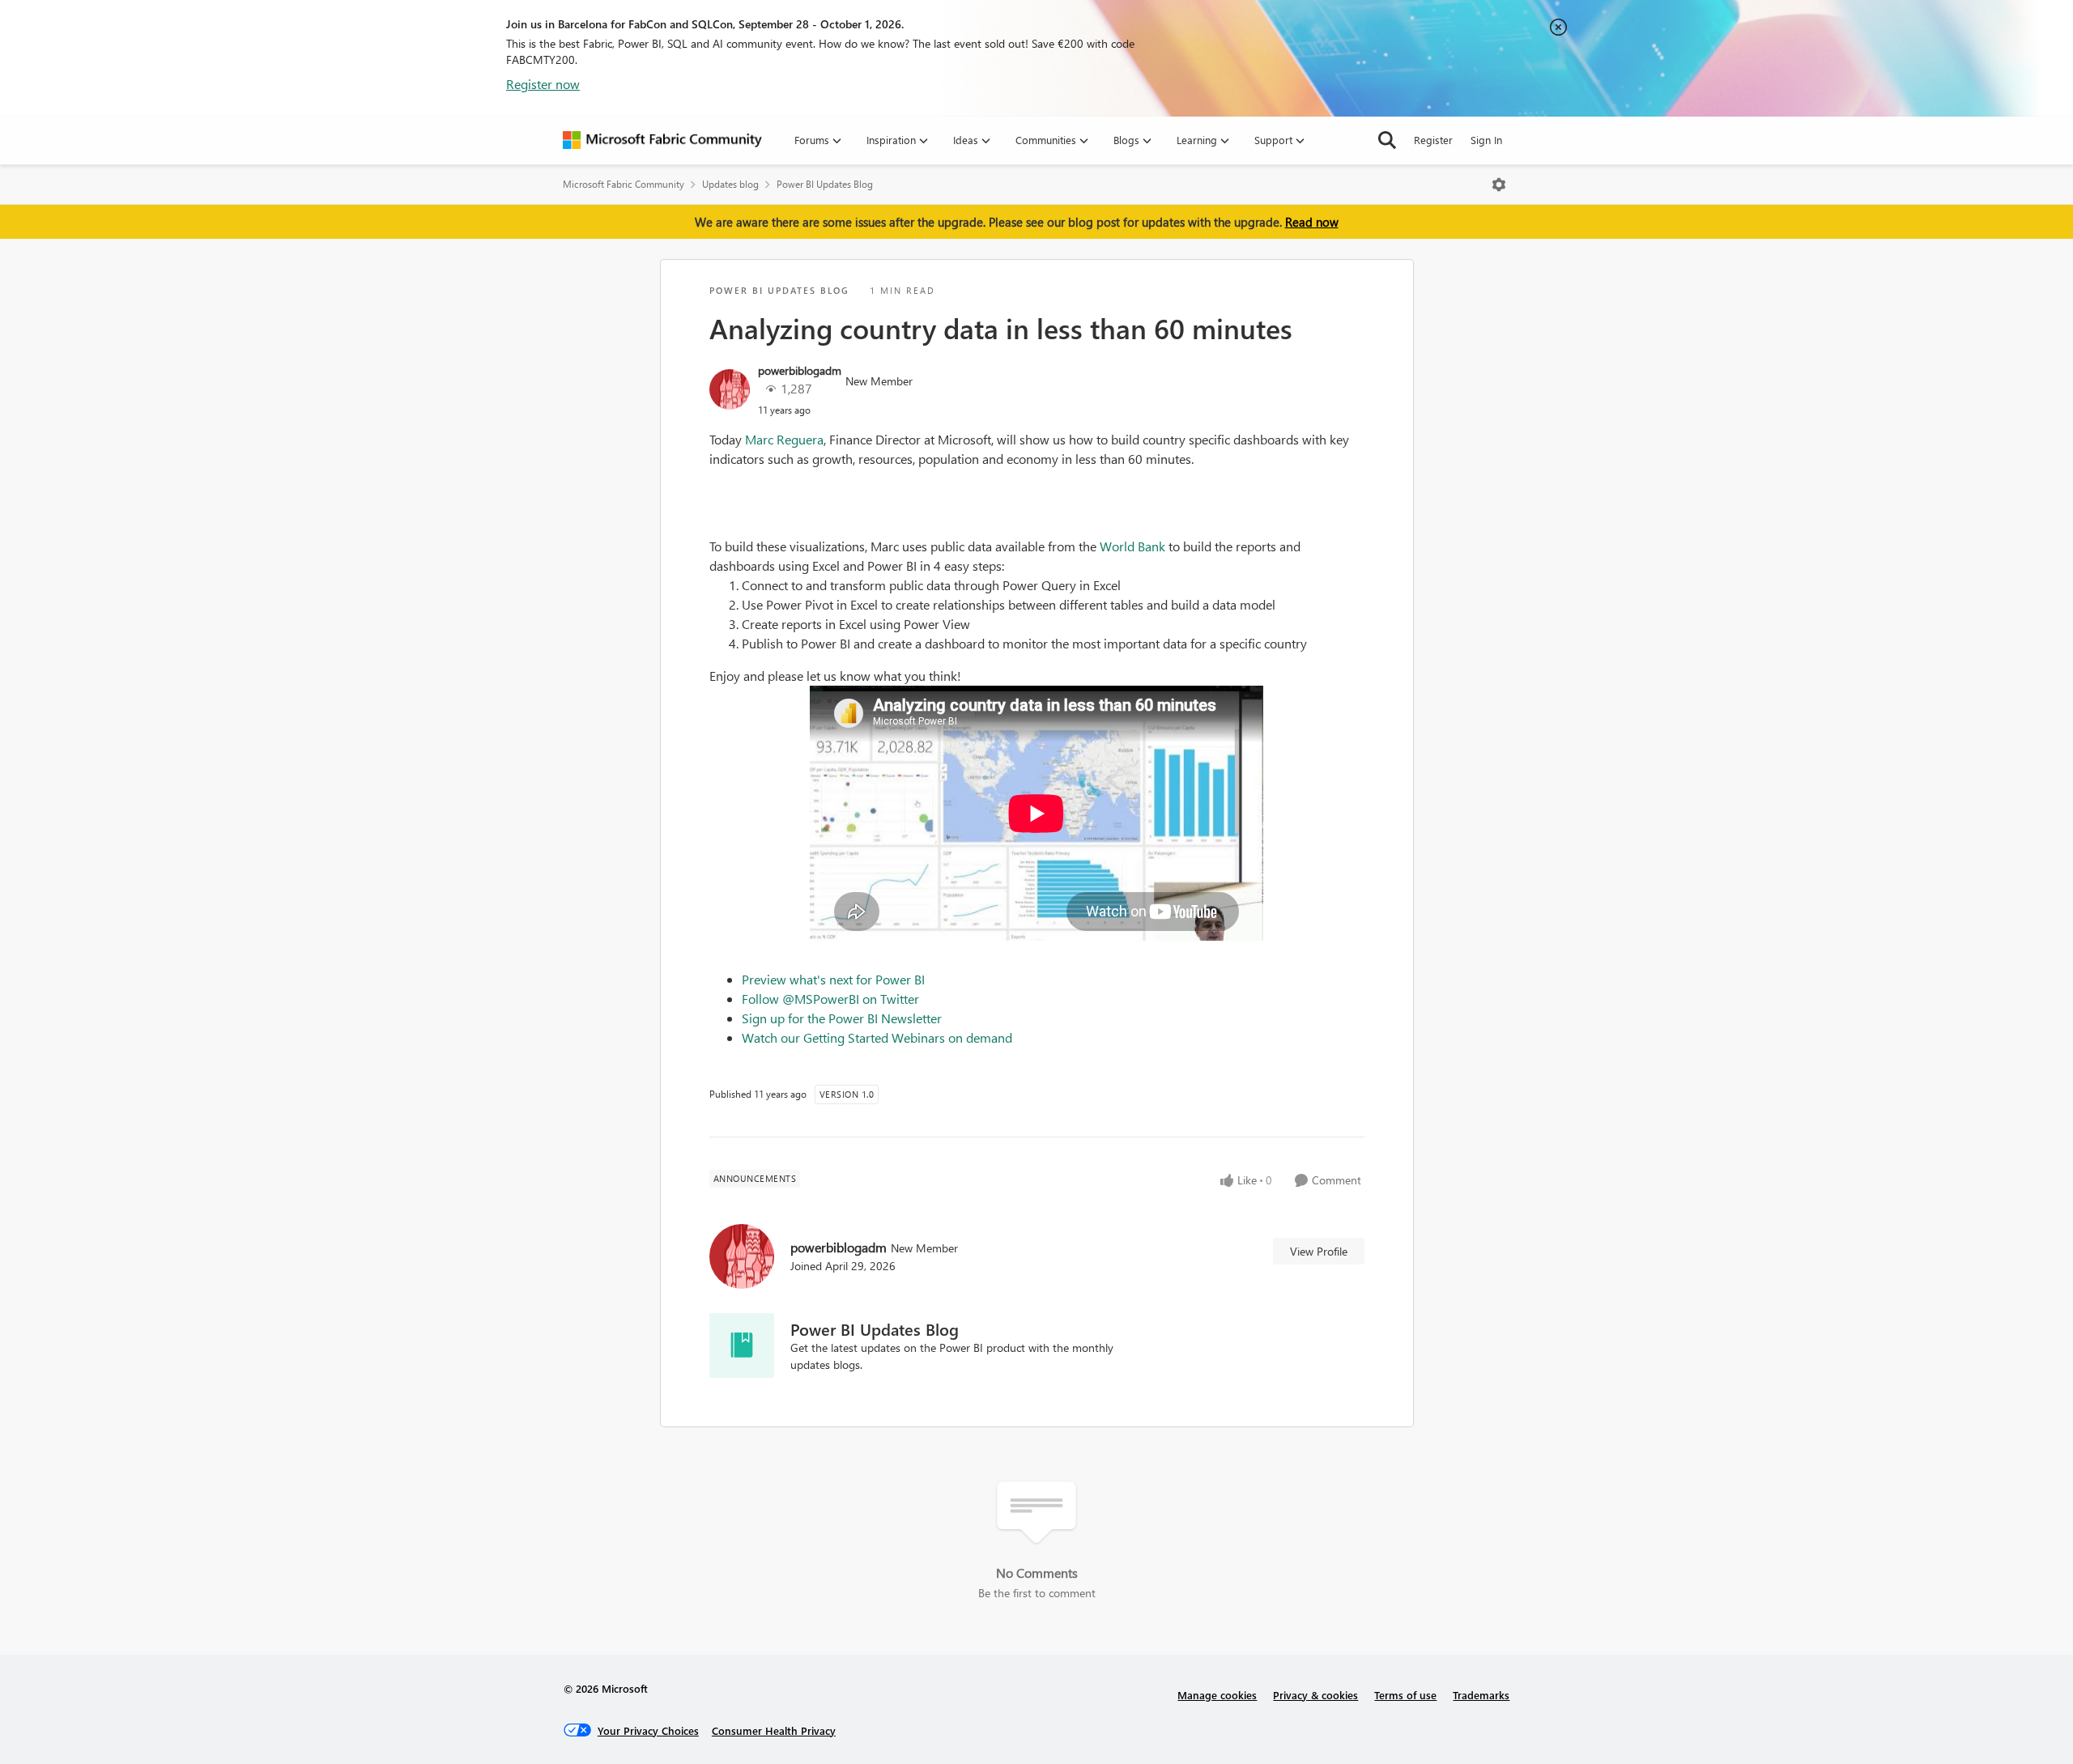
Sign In (1486, 140)
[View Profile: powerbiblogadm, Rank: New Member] (730, 389)
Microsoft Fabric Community (624, 184)
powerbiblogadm (800, 370)
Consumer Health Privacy (774, 1730)
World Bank (1132, 546)
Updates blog (730, 184)
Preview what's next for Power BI (833, 979)
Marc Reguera (784, 439)
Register (1433, 140)
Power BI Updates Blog (825, 184)
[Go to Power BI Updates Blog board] (742, 1345)
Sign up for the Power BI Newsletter (842, 1018)
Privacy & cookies (1315, 1695)
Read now (1312, 222)
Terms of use (1405, 1695)
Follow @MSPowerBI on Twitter (830, 999)
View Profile (1319, 1251)
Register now (543, 84)
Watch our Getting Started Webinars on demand (877, 1037)
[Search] (1387, 140)
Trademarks (1481, 1695)
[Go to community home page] (662, 140)
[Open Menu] (1499, 185)
